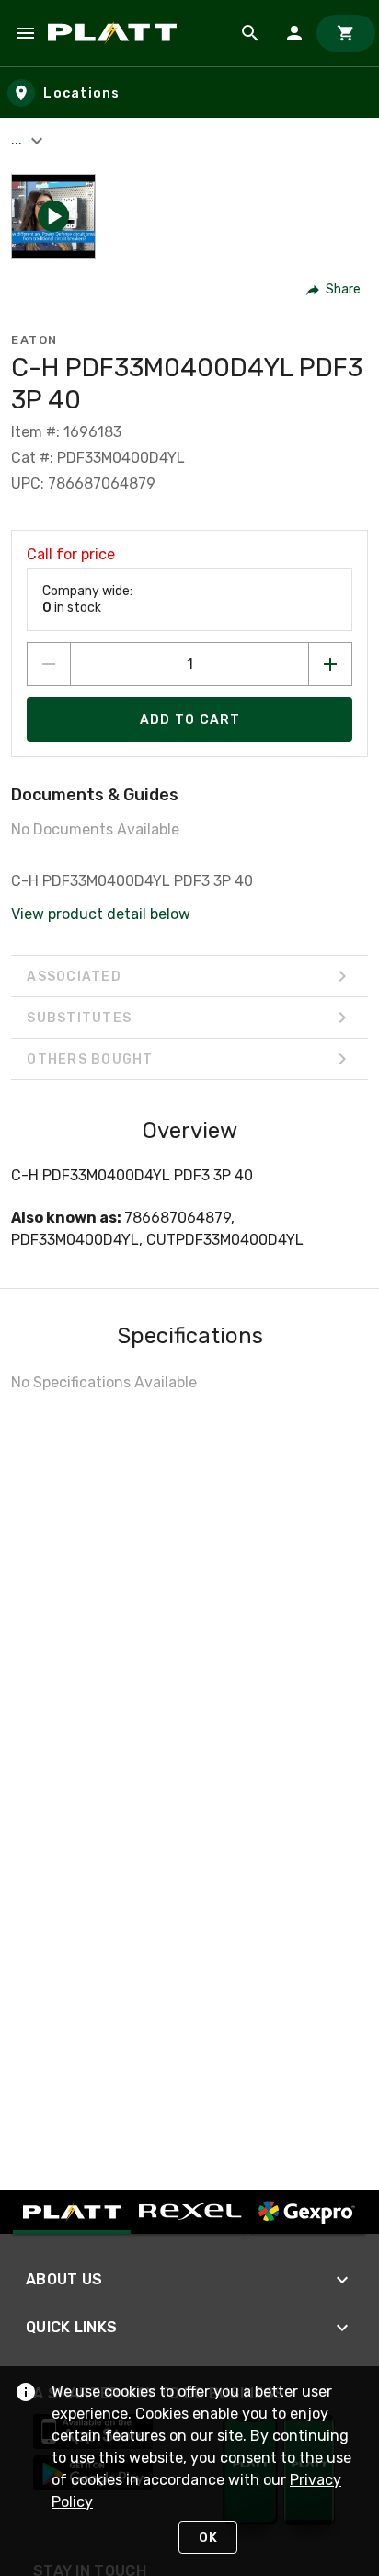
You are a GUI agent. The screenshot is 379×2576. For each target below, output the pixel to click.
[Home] (115, 33)
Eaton (34, 340)
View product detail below (101, 914)
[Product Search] (250, 33)
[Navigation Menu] (26, 33)
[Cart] (346, 33)
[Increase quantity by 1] (330, 664)
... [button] (18, 139)
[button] (53, 216)
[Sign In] (294, 33)
